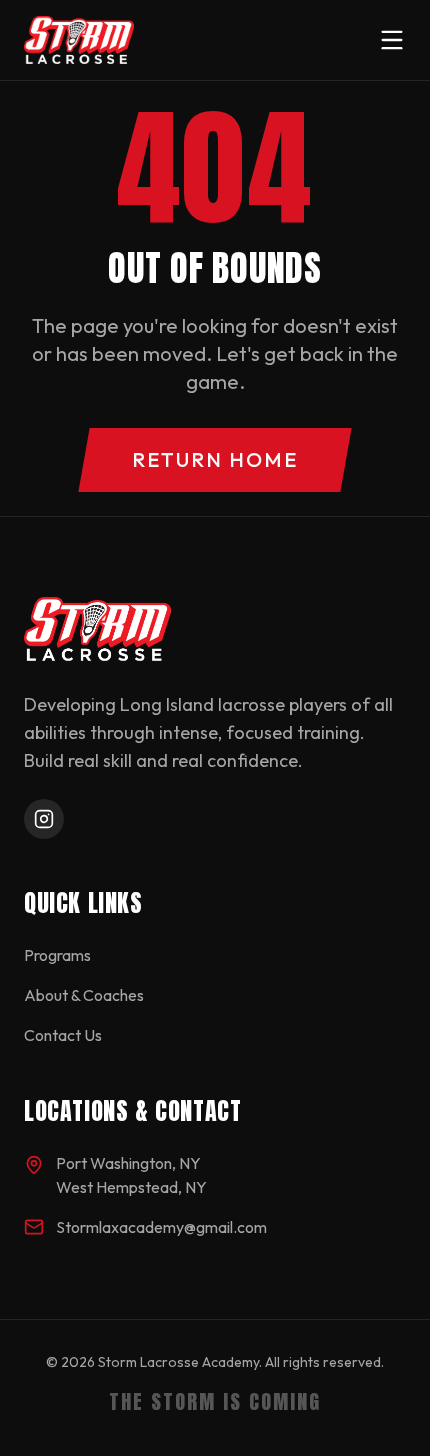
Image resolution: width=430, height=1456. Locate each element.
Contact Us (63, 1035)
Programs (57, 955)
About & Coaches (84, 995)
